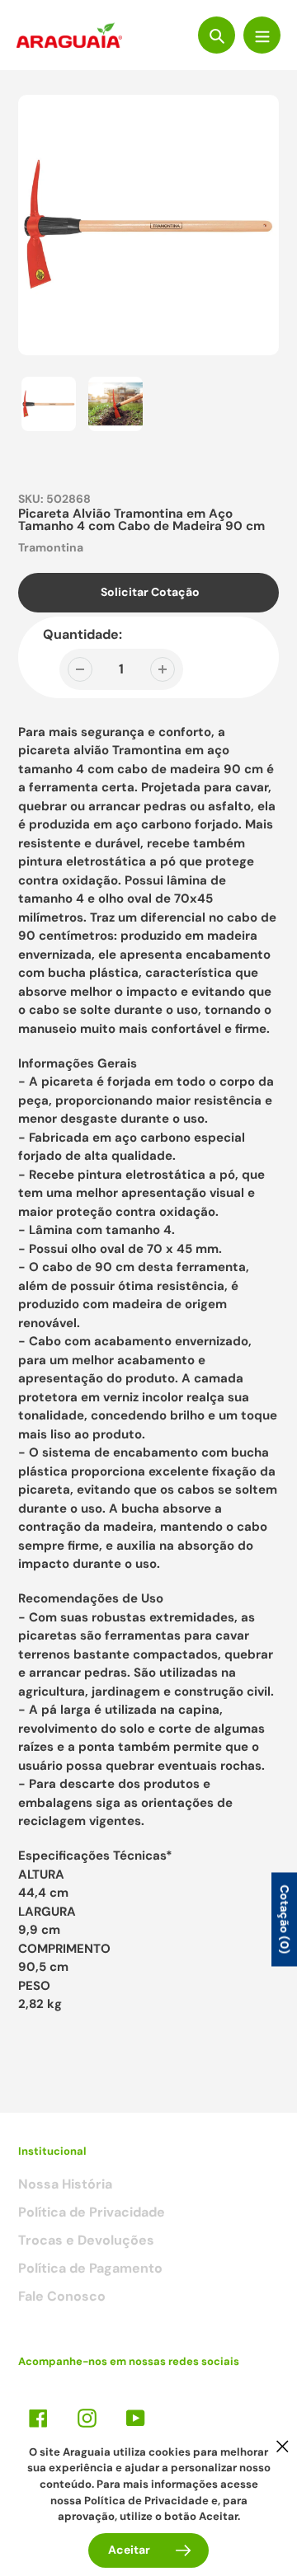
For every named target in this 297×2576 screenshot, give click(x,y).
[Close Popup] (283, 2446)
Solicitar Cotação (150, 592)
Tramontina (51, 547)
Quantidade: (82, 634)
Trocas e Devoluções (86, 2240)
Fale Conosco (62, 2296)
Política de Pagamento (90, 2268)
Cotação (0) (285, 1919)
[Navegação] (262, 35)
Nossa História (65, 2184)
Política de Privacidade (92, 2212)
